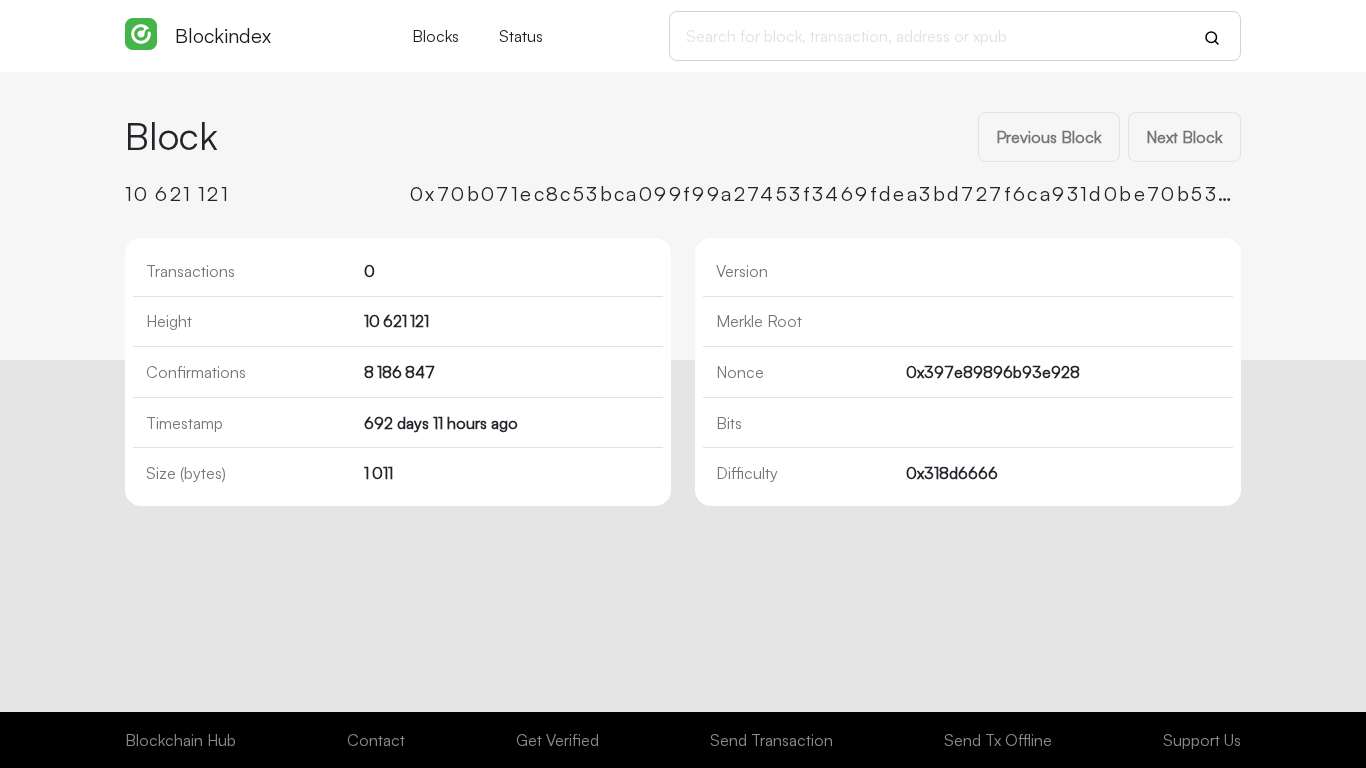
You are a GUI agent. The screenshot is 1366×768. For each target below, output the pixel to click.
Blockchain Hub (180, 740)
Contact (376, 740)
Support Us (1202, 740)
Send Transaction (771, 740)
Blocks (435, 36)
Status (521, 36)
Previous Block (1048, 137)
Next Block (1184, 137)
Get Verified (557, 740)
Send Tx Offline (998, 740)
